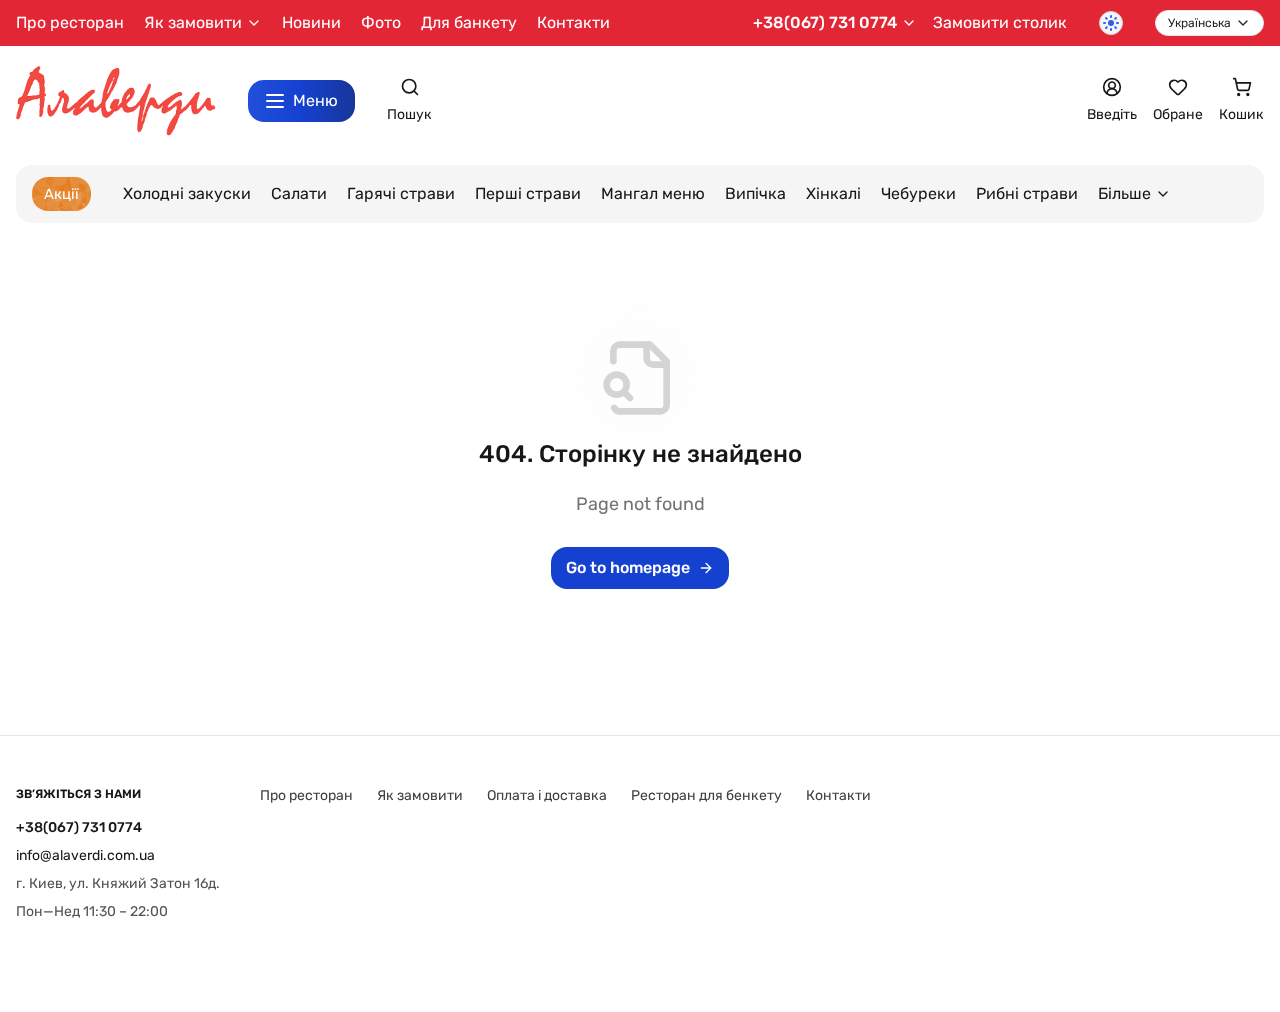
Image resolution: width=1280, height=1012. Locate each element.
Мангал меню (653, 193)
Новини (311, 22)
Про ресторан (70, 22)
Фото (381, 22)
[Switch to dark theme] (1111, 23)
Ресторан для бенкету (706, 795)
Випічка (755, 193)
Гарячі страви (401, 193)
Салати (299, 193)
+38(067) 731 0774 (825, 22)
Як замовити (420, 795)
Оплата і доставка (547, 795)
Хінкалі (833, 193)
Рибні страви (1027, 193)
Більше (1124, 193)
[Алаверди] (116, 101)
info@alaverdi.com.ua (85, 855)
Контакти (573, 22)
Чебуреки (918, 193)
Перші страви (528, 193)
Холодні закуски (187, 193)
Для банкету (469, 22)
